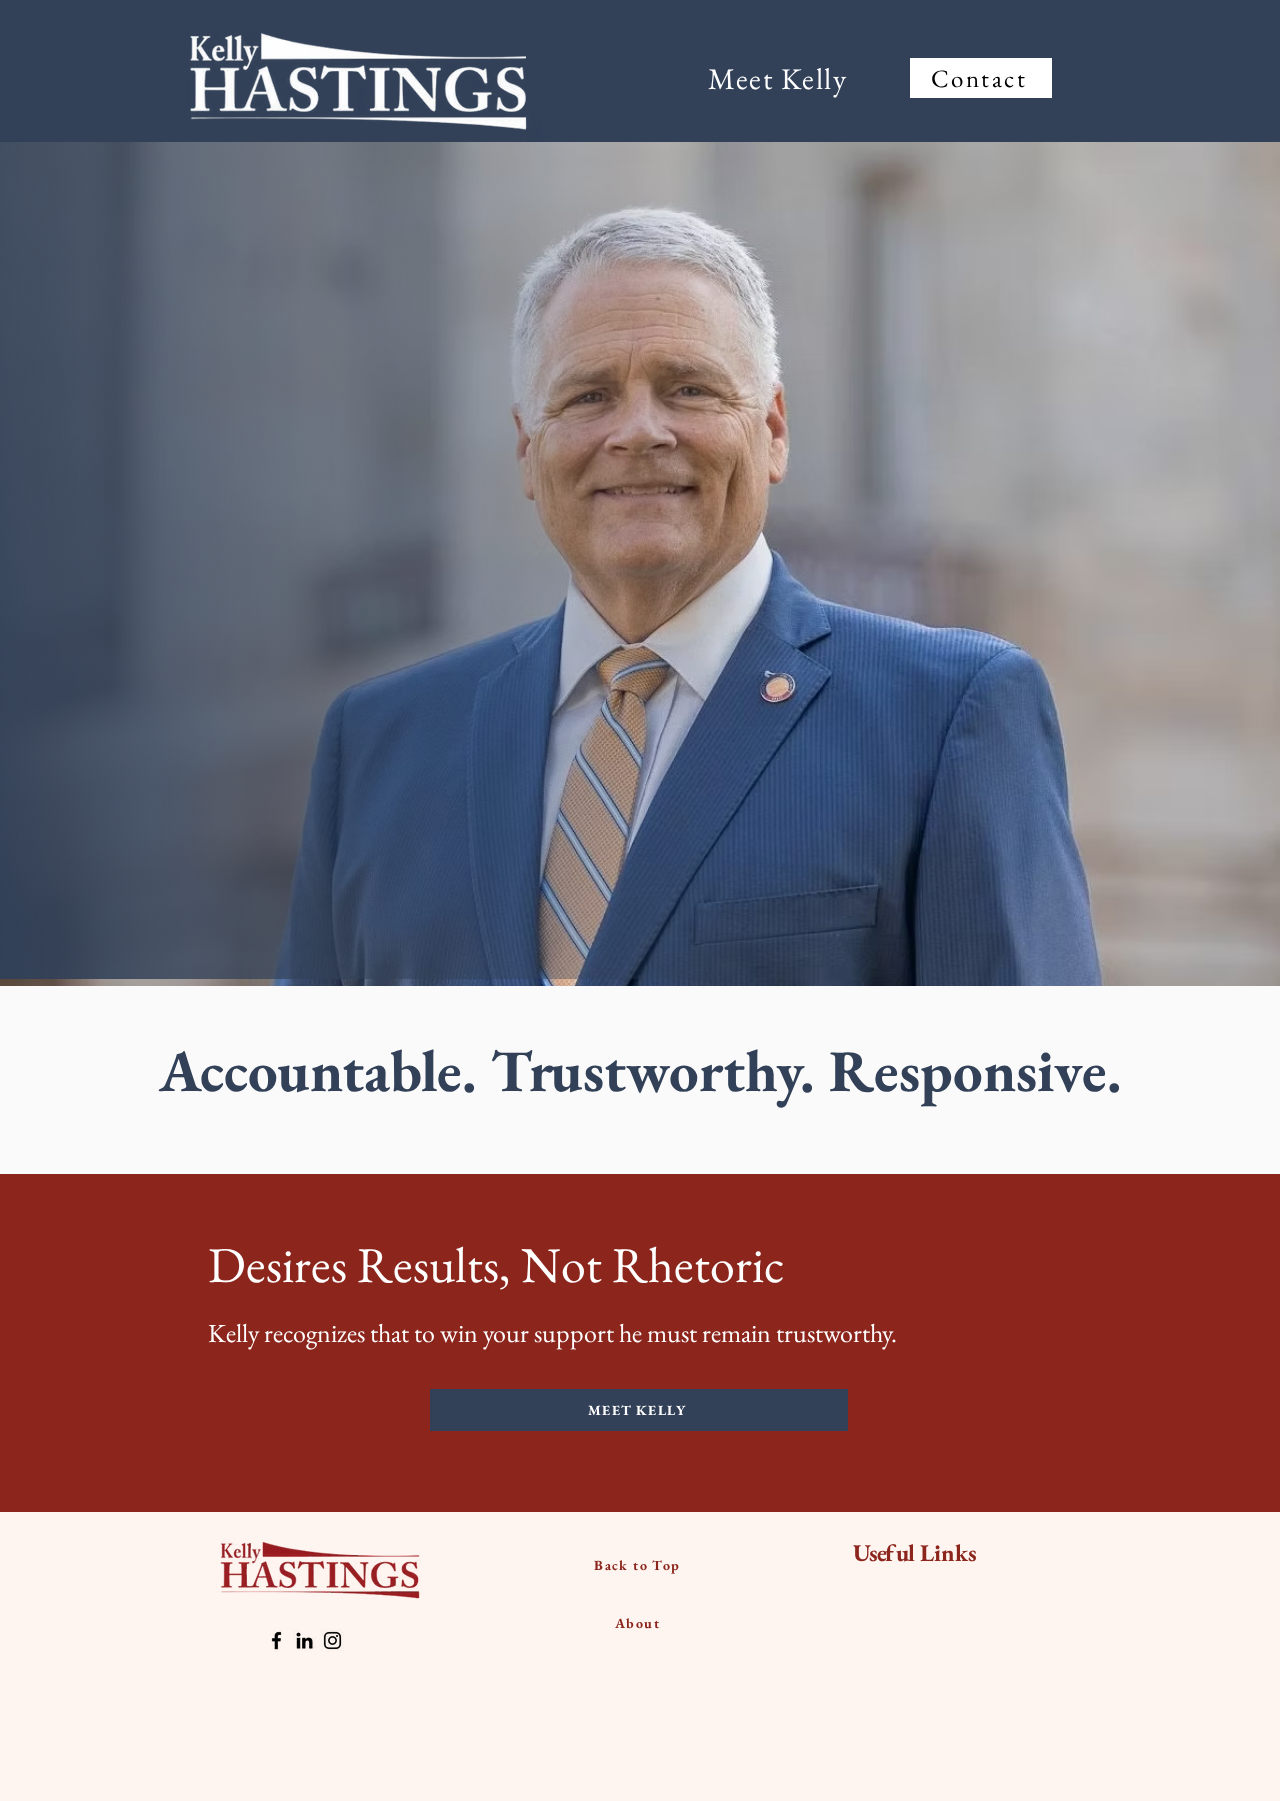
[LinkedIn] (304, 1640)
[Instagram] (332, 1640)
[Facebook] (276, 1640)
